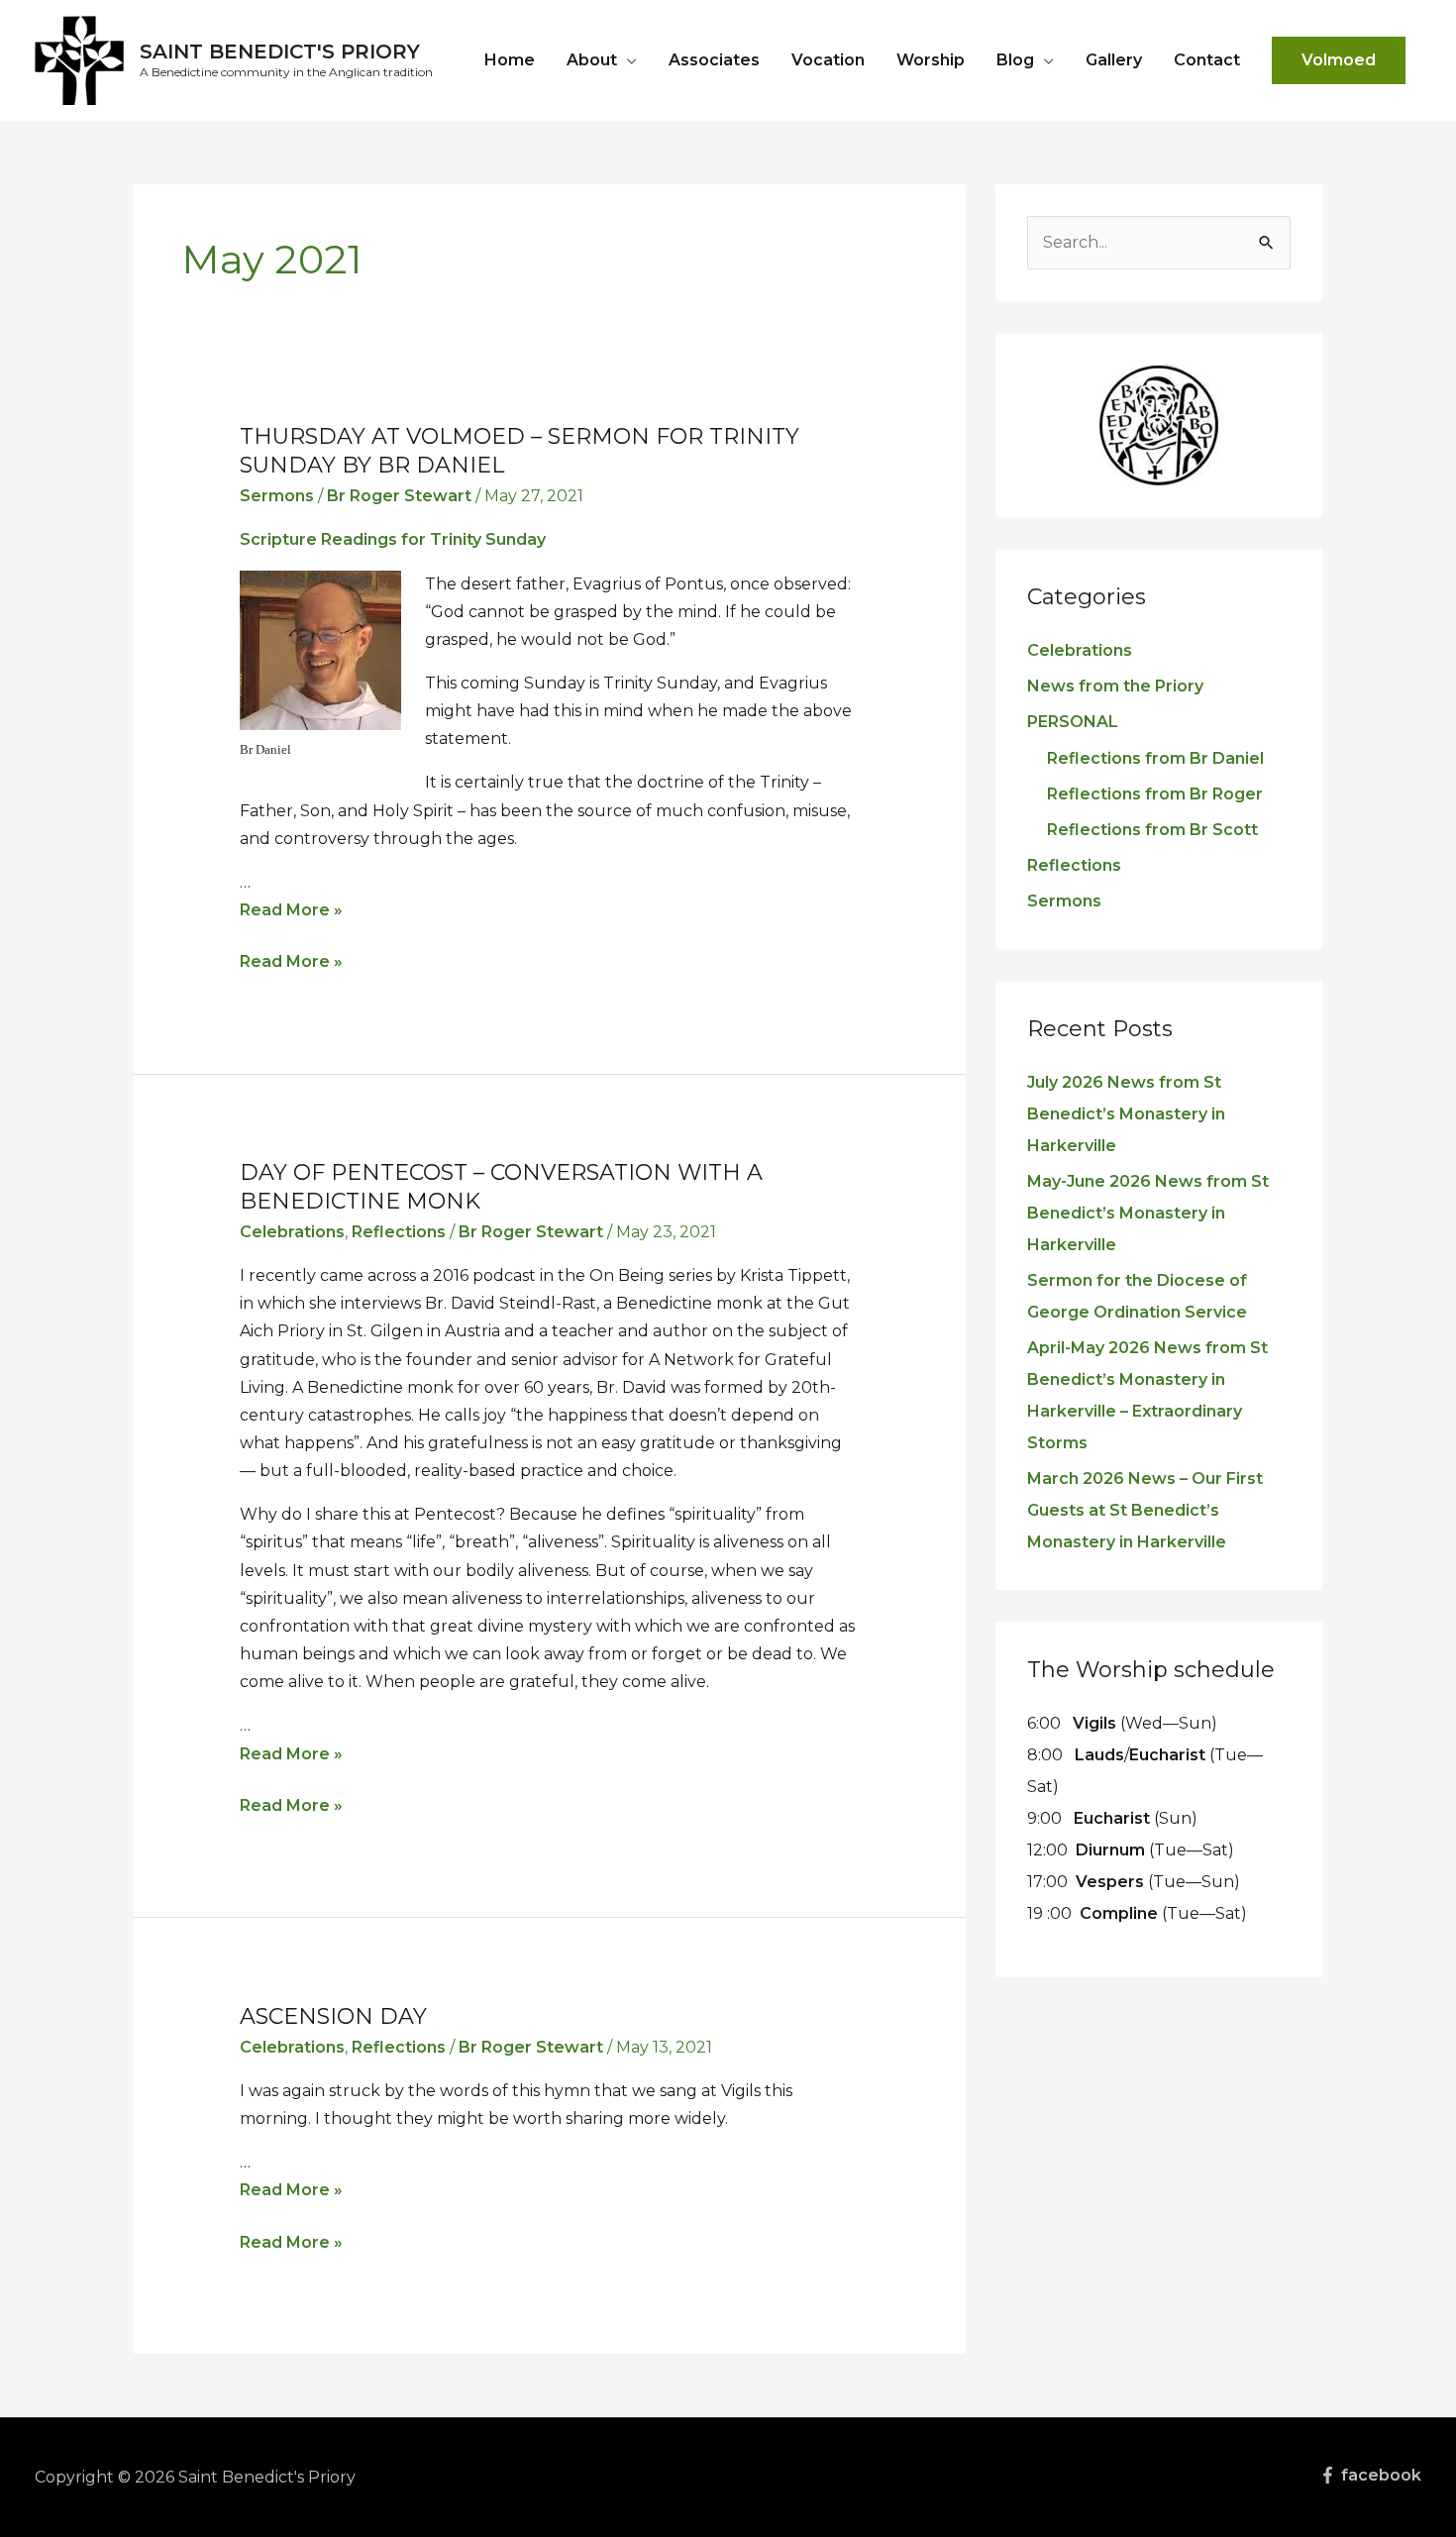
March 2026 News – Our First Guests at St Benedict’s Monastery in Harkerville (1145, 1510)
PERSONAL (1073, 722)
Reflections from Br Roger (1155, 794)
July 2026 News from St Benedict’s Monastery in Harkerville (1126, 1114)
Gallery (1114, 60)
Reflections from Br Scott (1152, 830)
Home (510, 60)
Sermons (277, 496)
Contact (1207, 60)
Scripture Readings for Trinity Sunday (393, 539)
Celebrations (292, 1232)
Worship (931, 60)
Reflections (399, 1232)
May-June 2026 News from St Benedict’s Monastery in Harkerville (1148, 1213)
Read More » (291, 910)
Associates (714, 60)
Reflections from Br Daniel (1155, 758)
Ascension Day (333, 2016)
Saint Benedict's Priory (280, 52)
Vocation (828, 60)
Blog (1015, 60)
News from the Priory (1115, 686)
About (592, 60)
